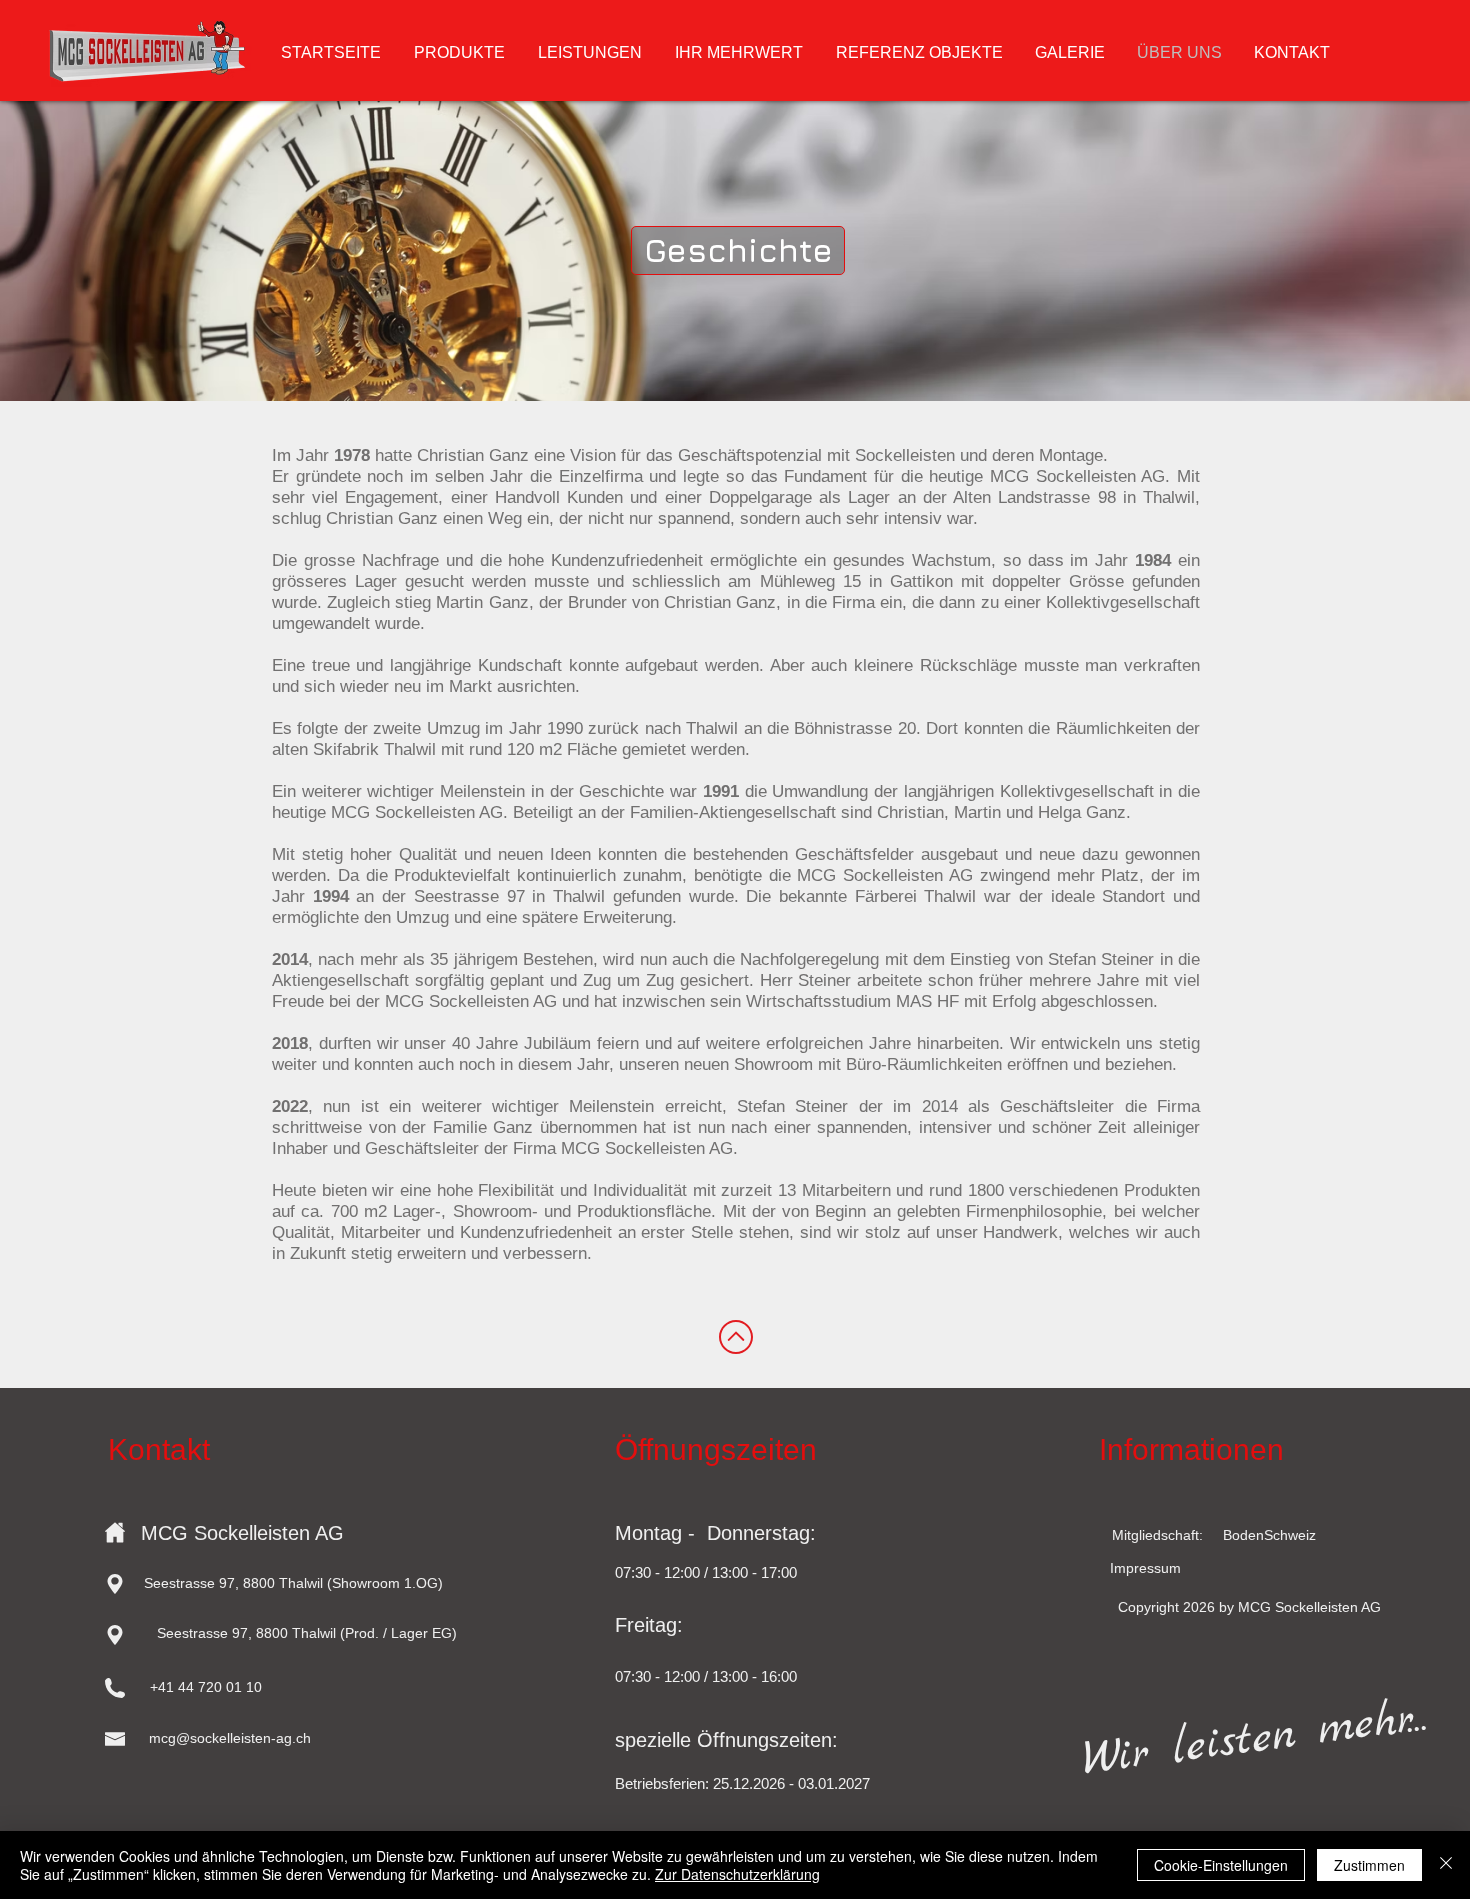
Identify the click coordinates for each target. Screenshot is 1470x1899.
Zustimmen (1369, 1865)
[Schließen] (1446, 1865)
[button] (738, 250)
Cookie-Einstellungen (1221, 1865)
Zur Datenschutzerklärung (737, 1874)
